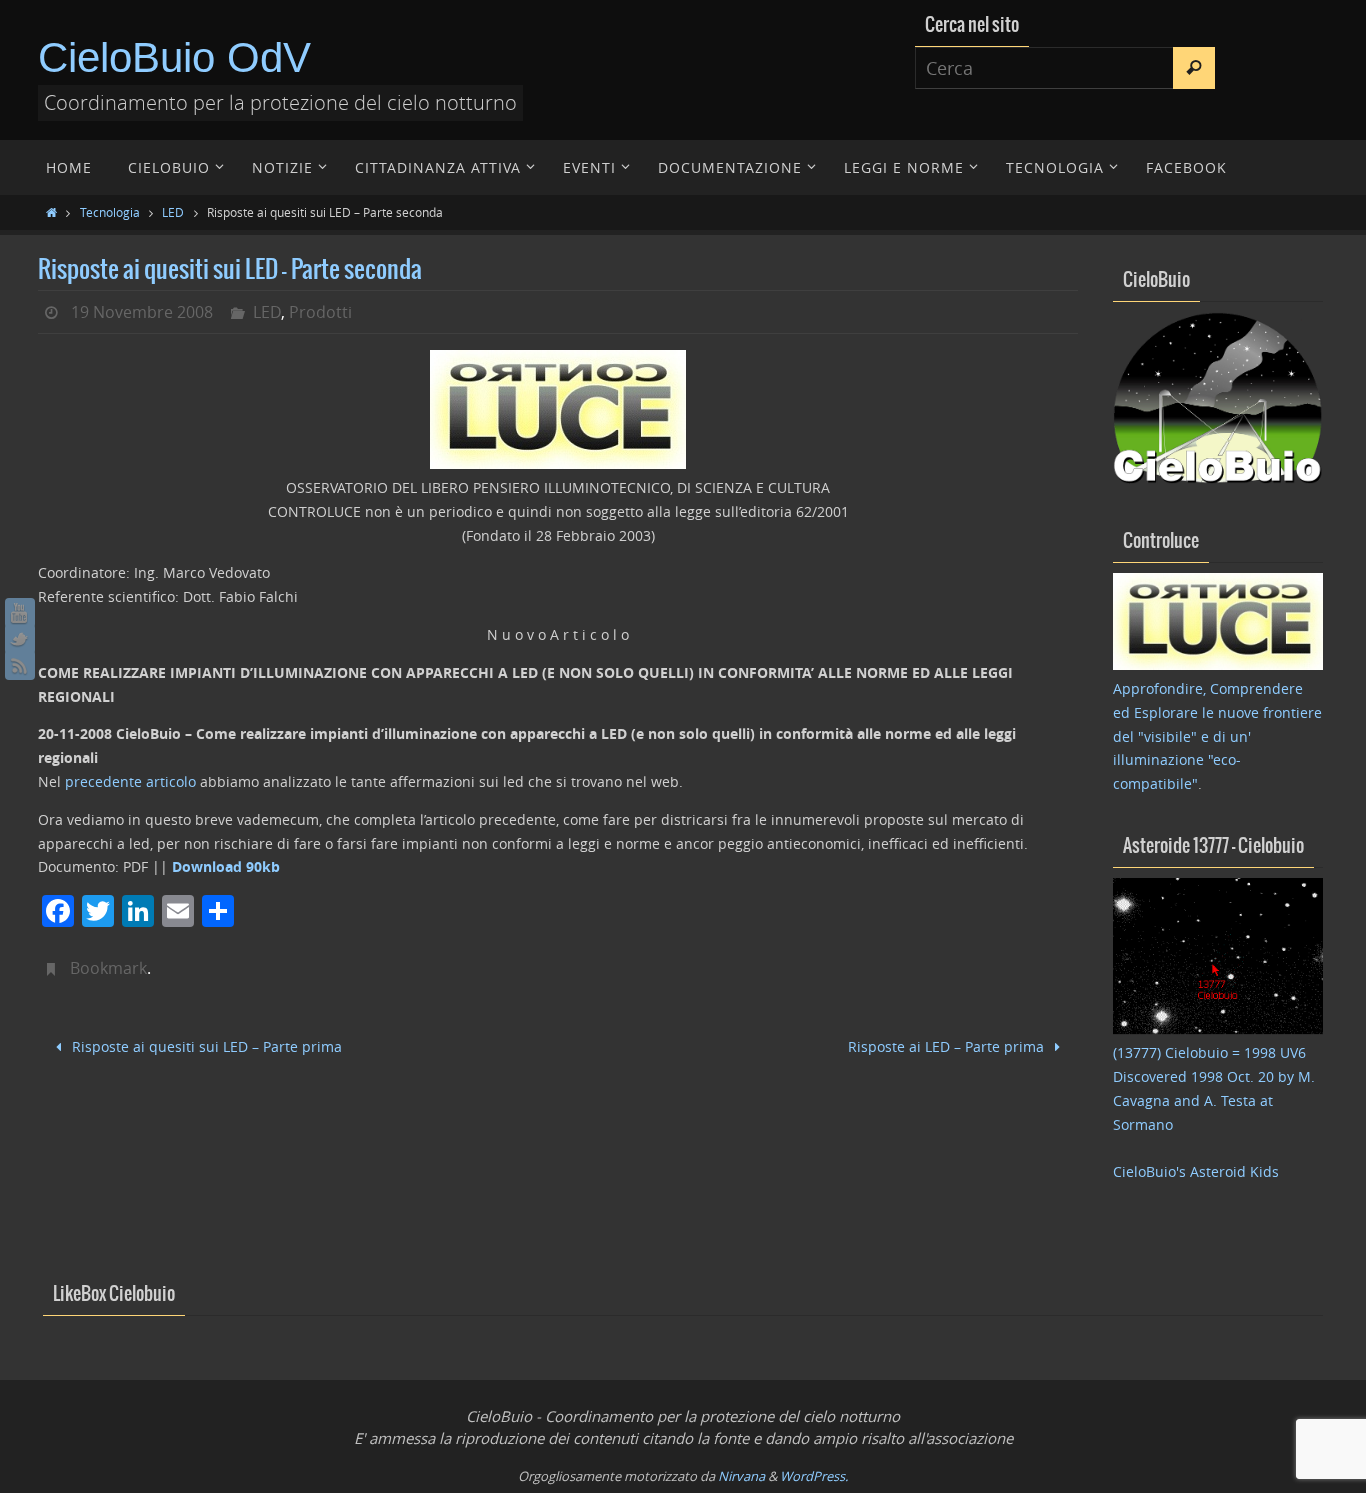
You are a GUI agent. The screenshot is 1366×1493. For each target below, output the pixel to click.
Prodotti (320, 312)
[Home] (51, 212)
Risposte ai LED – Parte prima (948, 1046)
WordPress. (814, 1476)
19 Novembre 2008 (142, 312)
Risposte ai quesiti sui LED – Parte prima (205, 1046)
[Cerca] (1194, 68)
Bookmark (108, 968)
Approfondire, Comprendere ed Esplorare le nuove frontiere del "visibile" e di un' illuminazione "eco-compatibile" (1217, 736)
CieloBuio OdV (174, 57)
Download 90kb (226, 866)
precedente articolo (132, 781)
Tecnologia (110, 212)
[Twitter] (20, 639)
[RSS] (20, 665)
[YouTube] (20, 613)
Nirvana (741, 1476)
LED (173, 212)
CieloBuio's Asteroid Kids (1196, 1171)
